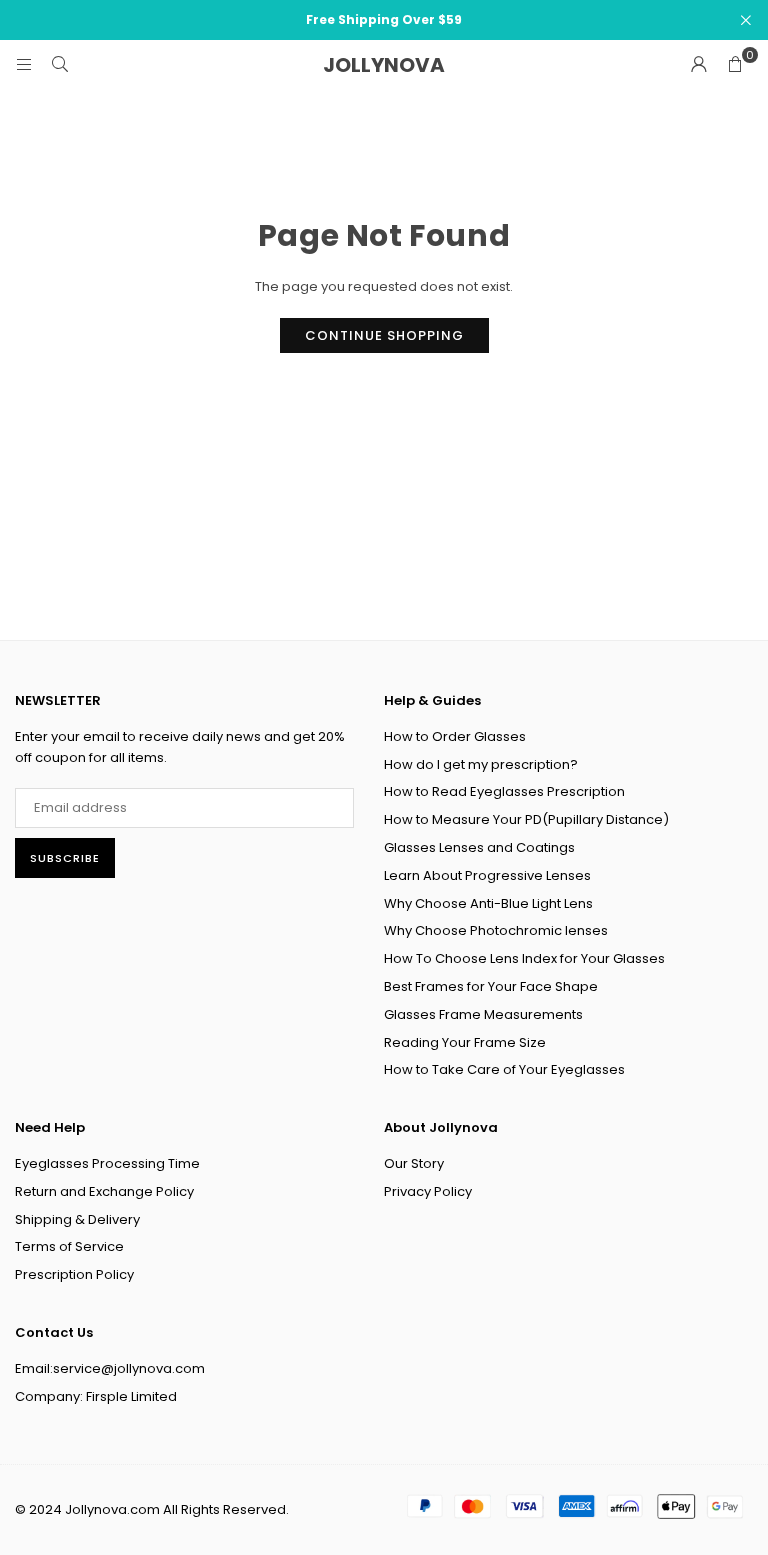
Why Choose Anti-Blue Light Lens (488, 903)
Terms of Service (69, 1246)
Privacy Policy (428, 1191)
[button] (735, 65)
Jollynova (384, 65)
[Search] (60, 64)
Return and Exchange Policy (104, 1191)
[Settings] (699, 65)
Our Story (414, 1163)
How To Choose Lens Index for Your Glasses (524, 958)
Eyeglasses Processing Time (107, 1163)
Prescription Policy (74, 1274)
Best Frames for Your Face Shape (491, 986)
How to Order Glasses (455, 736)
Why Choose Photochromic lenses (496, 930)
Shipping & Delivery (77, 1219)
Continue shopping (384, 335)
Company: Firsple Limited (96, 1396)
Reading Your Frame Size (465, 1042)
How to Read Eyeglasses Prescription (504, 791)
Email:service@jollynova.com (110, 1368)
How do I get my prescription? (481, 764)
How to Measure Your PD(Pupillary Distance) (526, 819)
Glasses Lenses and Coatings (479, 847)
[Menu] (24, 64)
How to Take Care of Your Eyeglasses (504, 1069)
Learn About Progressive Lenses (487, 875)
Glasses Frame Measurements (483, 1014)
